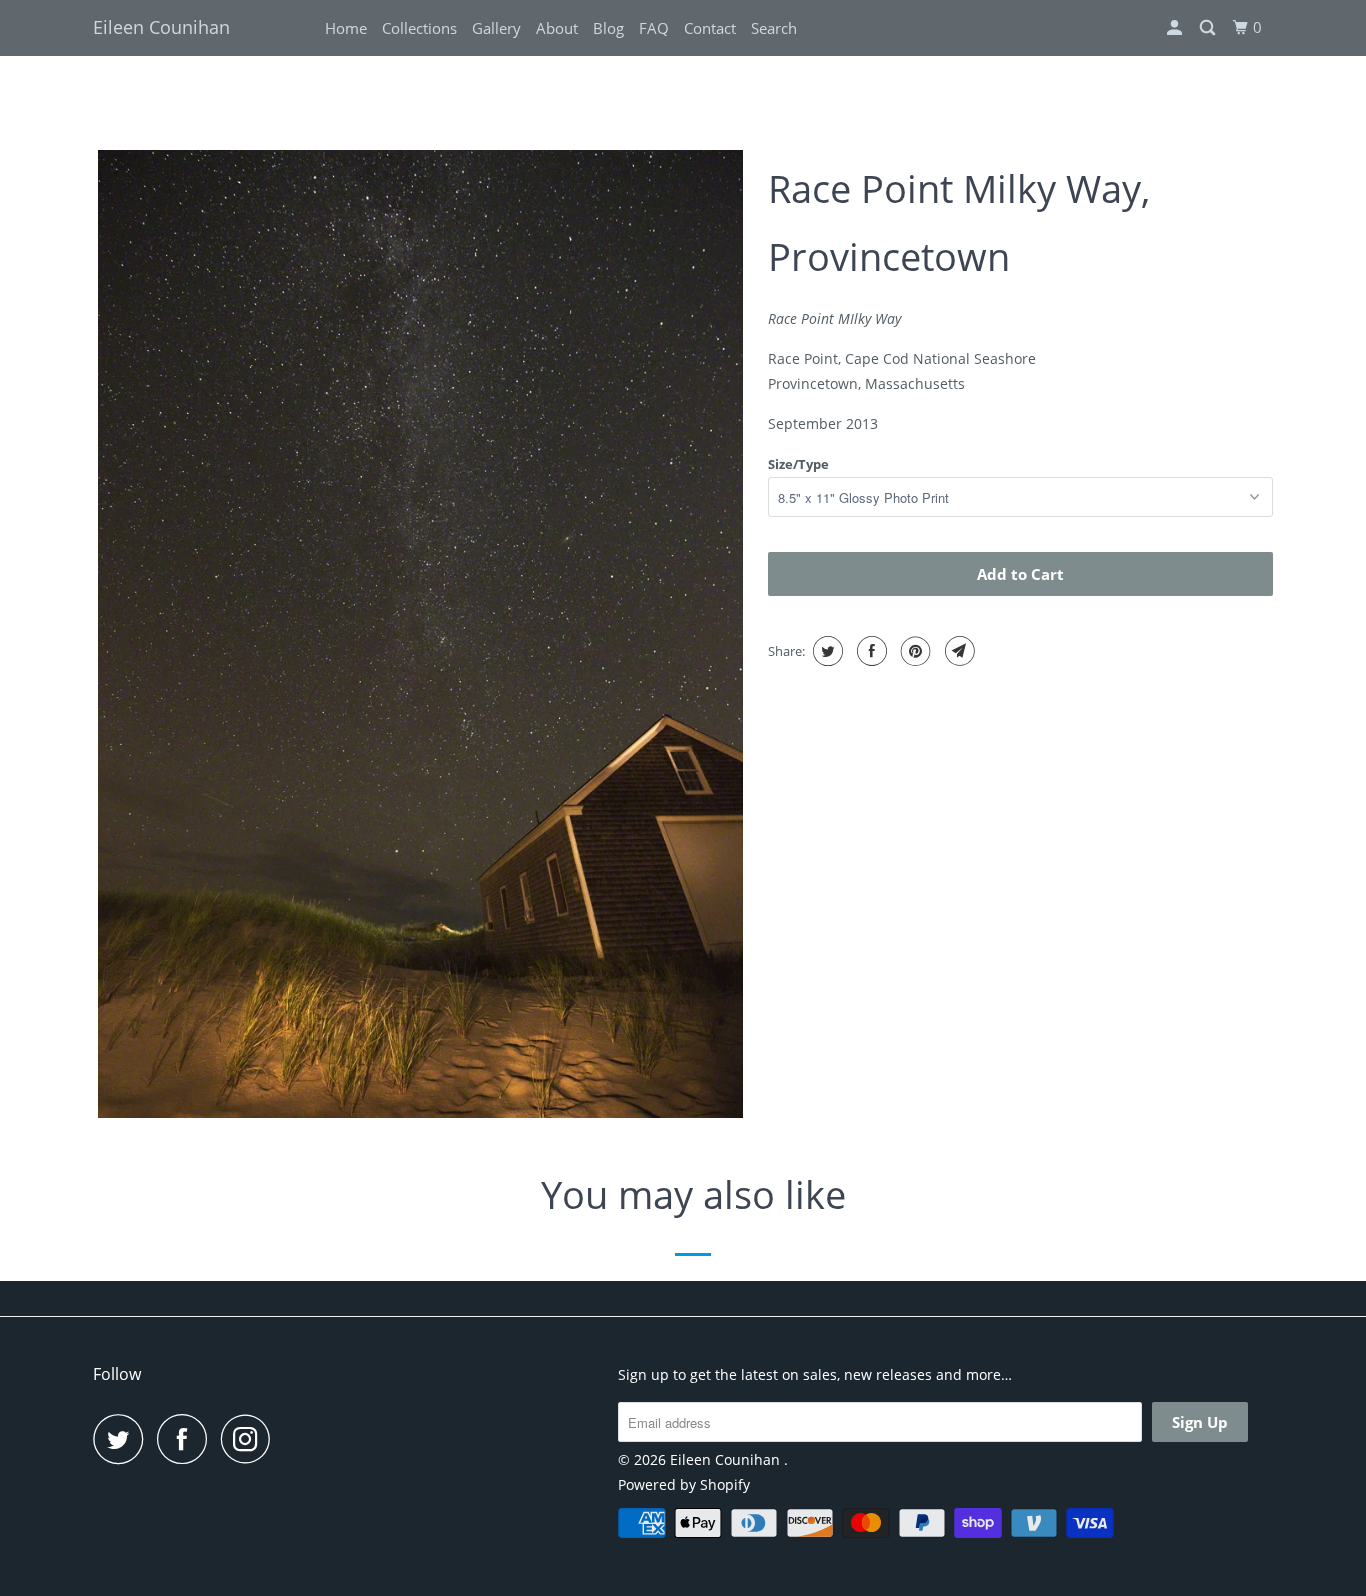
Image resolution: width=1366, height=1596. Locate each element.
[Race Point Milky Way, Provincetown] (420, 634)
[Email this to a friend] (957, 651)
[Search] (1209, 28)
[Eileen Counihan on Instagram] (251, 1439)
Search (774, 28)
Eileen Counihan (161, 27)
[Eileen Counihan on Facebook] (187, 1439)
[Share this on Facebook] (869, 651)
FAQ (654, 28)
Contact (710, 28)
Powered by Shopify (684, 1484)
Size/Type (798, 464)
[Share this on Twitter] (825, 651)
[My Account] (1176, 28)
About (557, 28)
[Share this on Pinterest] (913, 651)
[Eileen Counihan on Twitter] (123, 1439)
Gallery (496, 28)
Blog (608, 28)
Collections (419, 28)
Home (346, 28)
